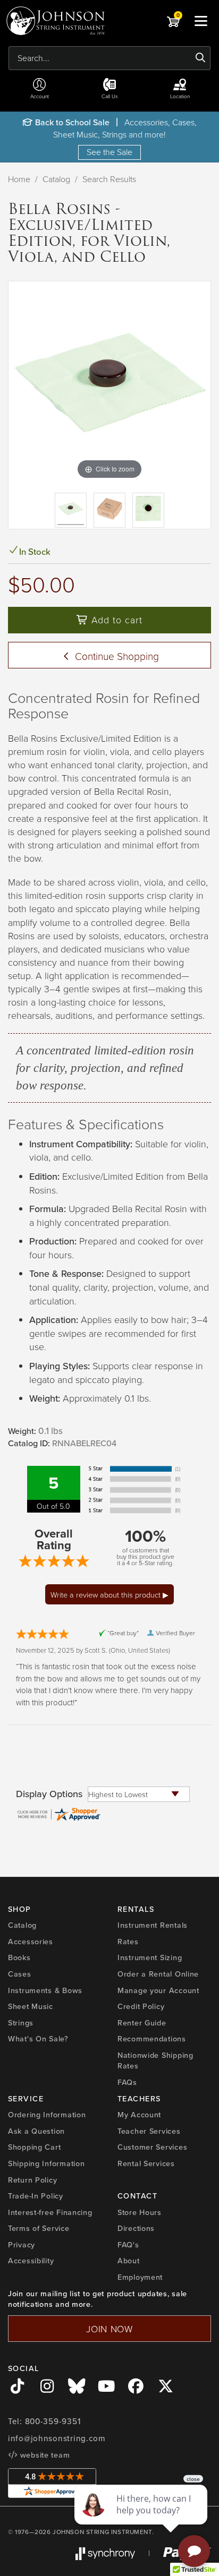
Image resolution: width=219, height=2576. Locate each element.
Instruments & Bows (45, 1990)
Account (40, 96)
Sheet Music (31, 2006)
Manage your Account (158, 1990)
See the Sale (109, 152)
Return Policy (32, 2180)
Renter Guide (142, 2023)
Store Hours (140, 2212)
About (129, 2260)
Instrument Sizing (150, 1957)
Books (19, 1957)
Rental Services (146, 2163)
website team (44, 2455)
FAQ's (128, 2244)
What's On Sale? (38, 2038)
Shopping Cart (34, 2147)
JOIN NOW (109, 2329)
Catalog (56, 179)
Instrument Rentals (153, 1925)
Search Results (109, 179)
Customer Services (152, 2147)
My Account (139, 2114)
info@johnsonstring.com (57, 2438)
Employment (140, 2277)
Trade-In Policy (36, 2196)
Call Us (110, 96)
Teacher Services (149, 2131)
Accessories (31, 1941)
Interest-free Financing (50, 2212)
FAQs (127, 2082)
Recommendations (152, 2038)
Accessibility (31, 2260)
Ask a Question (36, 2131)
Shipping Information (46, 2163)
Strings (21, 2023)
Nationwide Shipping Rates (155, 2060)
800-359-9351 (53, 2421)
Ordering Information (47, 2114)
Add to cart (115, 620)
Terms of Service (39, 2228)
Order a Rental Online (158, 1974)
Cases (20, 1974)
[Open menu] (201, 21)
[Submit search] (201, 58)
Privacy (22, 2244)
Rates (128, 1941)
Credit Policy (141, 2006)
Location (180, 96)
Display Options (49, 1794)
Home (19, 179)
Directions (136, 2228)
